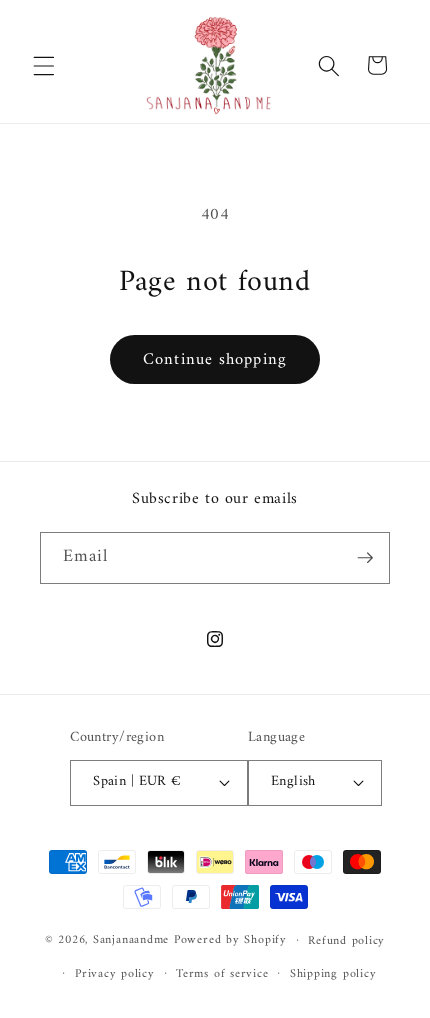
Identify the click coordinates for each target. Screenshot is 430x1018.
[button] (44, 65)
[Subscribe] (365, 558)
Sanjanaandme (133, 940)
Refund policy (346, 941)
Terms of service (222, 974)
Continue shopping (215, 359)
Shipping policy (333, 974)
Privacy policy (115, 974)
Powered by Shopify (230, 940)
